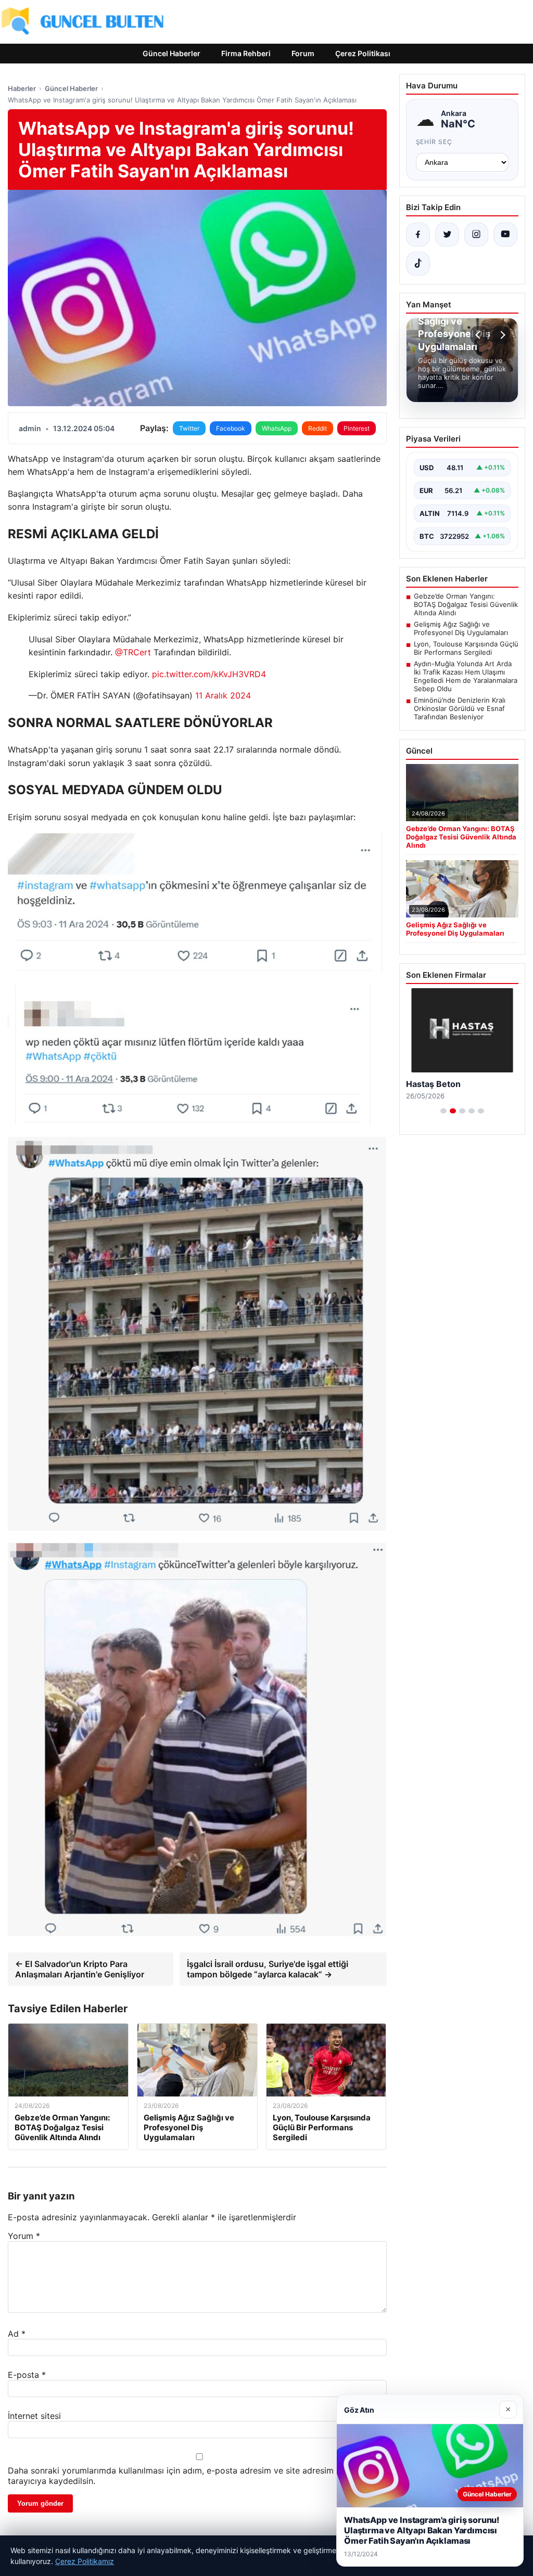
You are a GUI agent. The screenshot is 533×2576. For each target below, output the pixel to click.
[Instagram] (476, 235)
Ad (17, 2334)
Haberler (22, 88)
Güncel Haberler (172, 53)
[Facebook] (418, 235)
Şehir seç (434, 142)
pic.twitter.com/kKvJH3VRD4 (209, 674)
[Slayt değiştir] (443, 1111)
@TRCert (133, 652)
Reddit (318, 428)
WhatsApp (277, 428)
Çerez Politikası (363, 53)
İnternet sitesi (34, 2416)
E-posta (27, 2375)
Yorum (24, 2236)
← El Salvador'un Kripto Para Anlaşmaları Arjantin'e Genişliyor (80, 1969)
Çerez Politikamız (85, 2561)
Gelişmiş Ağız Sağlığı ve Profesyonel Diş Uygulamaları (461, 628)
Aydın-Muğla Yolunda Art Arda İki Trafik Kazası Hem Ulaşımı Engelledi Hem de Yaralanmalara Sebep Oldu (466, 676)
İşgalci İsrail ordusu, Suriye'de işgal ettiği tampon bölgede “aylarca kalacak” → (268, 1969)
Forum (303, 53)
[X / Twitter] (447, 235)
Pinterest (357, 428)
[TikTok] (418, 264)
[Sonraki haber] (501, 335)
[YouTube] (505, 235)
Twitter (189, 428)
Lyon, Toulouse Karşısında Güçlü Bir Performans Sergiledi (466, 648)
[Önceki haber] (479, 335)
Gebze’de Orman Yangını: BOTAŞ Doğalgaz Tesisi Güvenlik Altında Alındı (466, 604)
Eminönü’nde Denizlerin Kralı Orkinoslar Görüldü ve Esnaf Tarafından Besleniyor (460, 708)
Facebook (231, 428)
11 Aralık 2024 (223, 695)
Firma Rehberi (246, 53)
